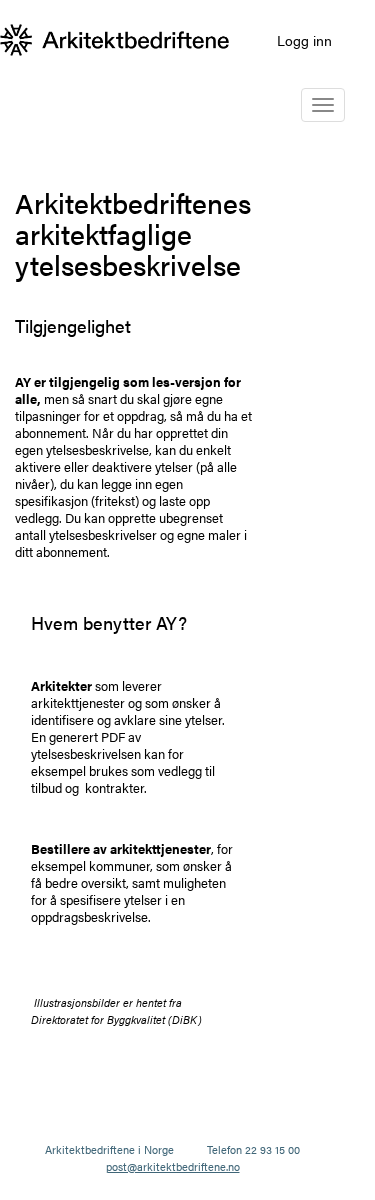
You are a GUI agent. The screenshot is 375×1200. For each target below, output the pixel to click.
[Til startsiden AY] (115, 40)
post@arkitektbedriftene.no (173, 1166)
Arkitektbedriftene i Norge (109, 1149)
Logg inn (304, 40)
